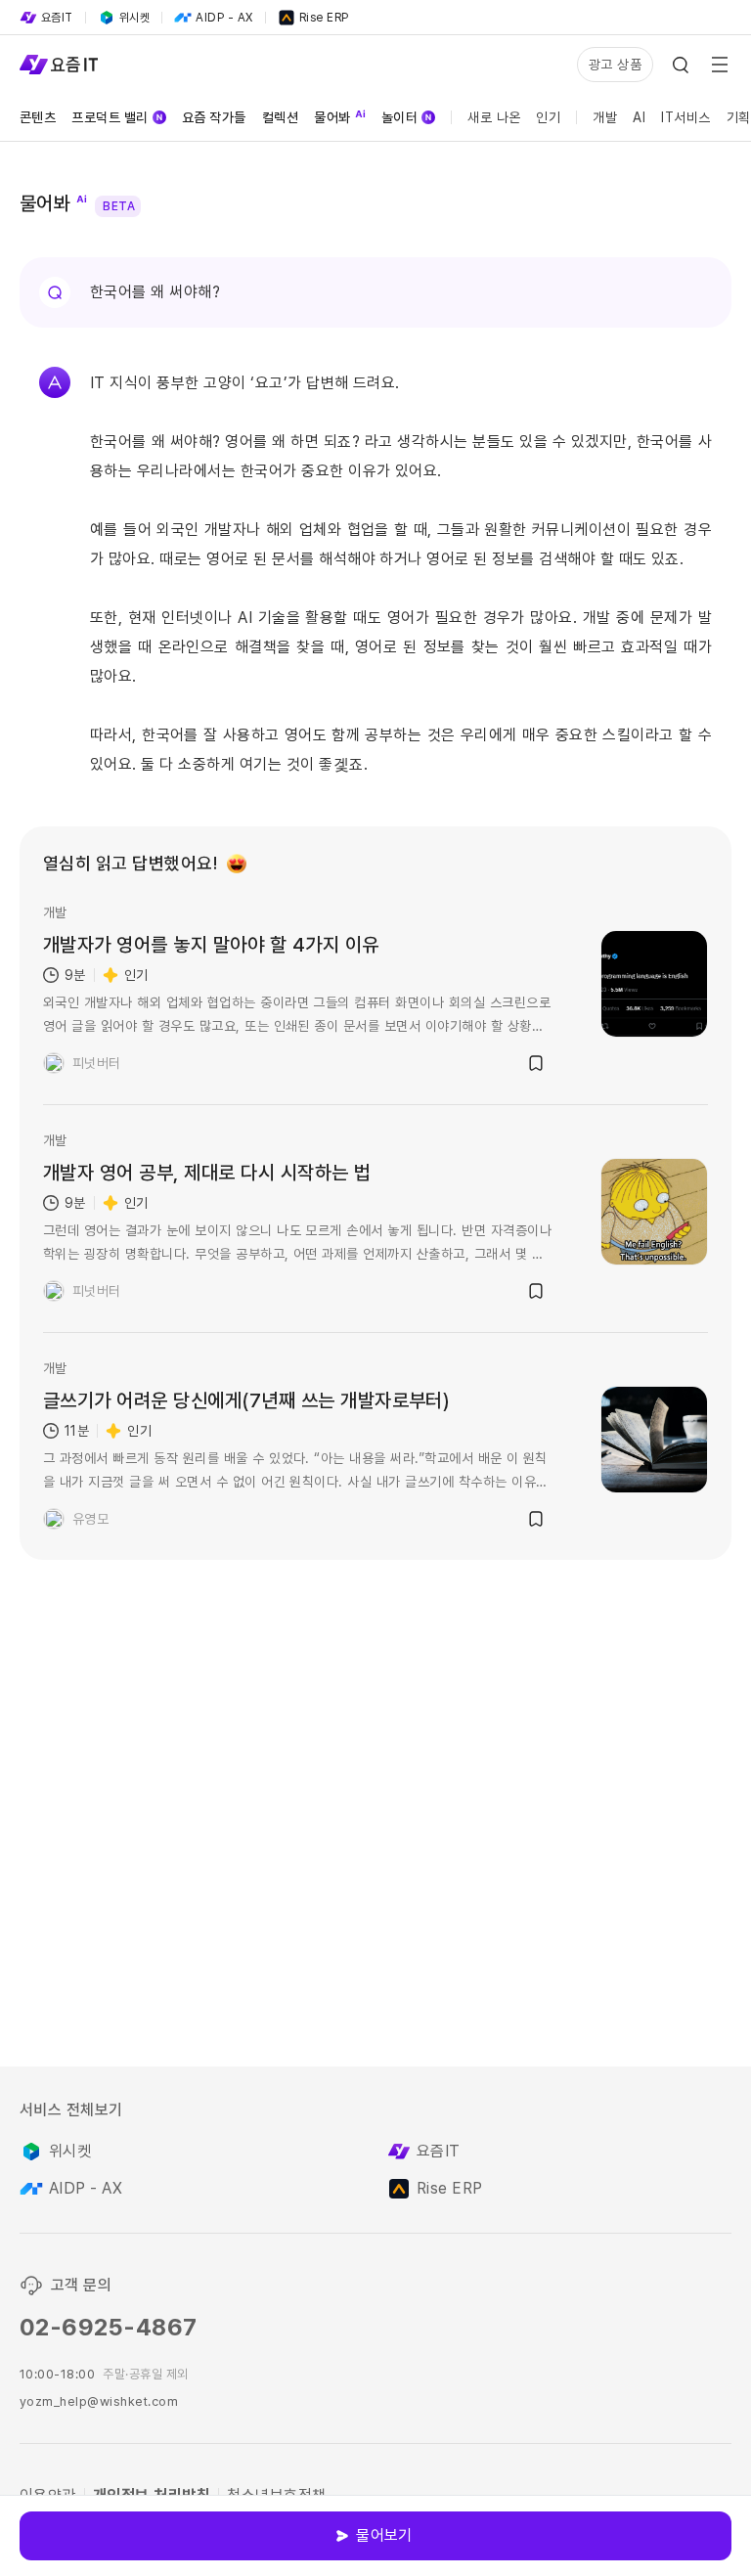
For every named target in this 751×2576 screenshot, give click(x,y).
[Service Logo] (59, 65)
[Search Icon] (681, 65)
